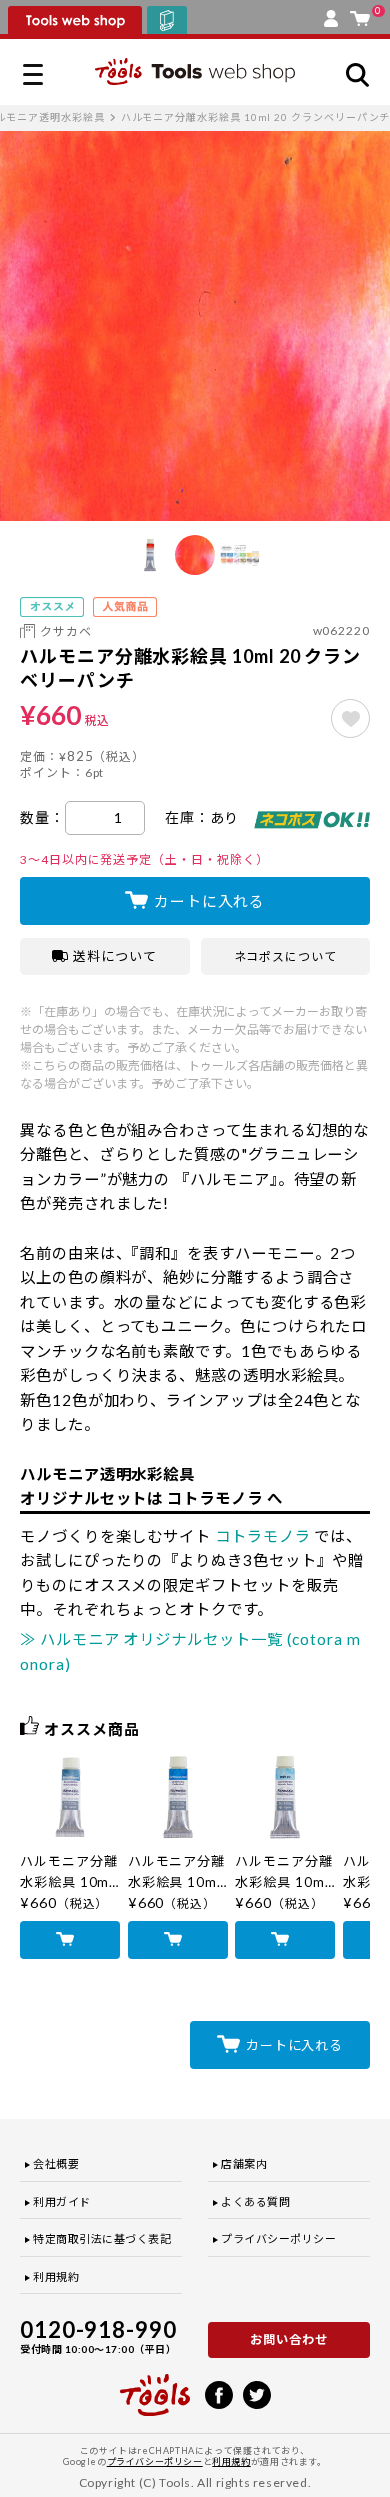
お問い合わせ (289, 2339)
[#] (350, 718)
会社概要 (56, 2163)
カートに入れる (209, 901)
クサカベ (66, 631)
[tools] (155, 2386)
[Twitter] (257, 2393)
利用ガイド (62, 2201)
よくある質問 (255, 2201)
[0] (360, 14)
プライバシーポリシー (279, 2238)
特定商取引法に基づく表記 (102, 2238)
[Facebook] (219, 2393)
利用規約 (56, 2276)
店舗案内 (244, 2163)
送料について (115, 956)
